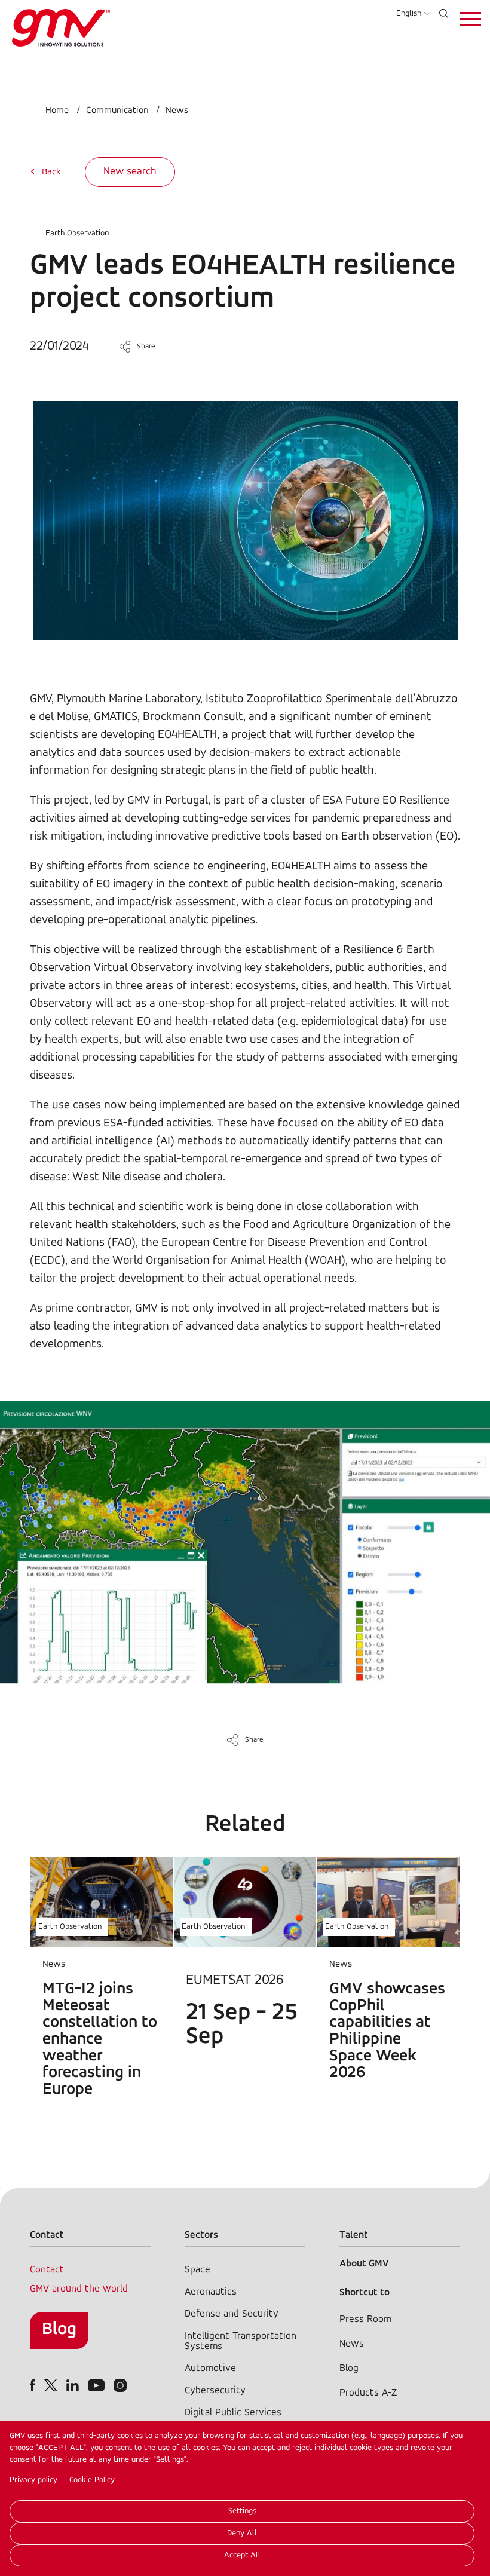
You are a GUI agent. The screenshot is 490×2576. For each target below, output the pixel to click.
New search (130, 172)
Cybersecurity (215, 2390)
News (177, 111)
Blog (59, 2330)
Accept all (242, 2555)
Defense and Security (232, 2314)
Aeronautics (211, 2292)
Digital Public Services (233, 2413)
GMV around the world (79, 2289)
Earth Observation (77, 233)
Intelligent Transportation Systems (241, 2341)
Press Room (365, 2319)
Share (146, 346)
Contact (47, 2270)
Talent (354, 2235)
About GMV (364, 2264)
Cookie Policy (92, 2480)
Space (197, 2270)
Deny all (242, 2533)
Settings (242, 2511)
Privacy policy (33, 2480)
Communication (117, 111)
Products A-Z (368, 2393)
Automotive (210, 2368)
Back (51, 172)
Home (57, 111)
